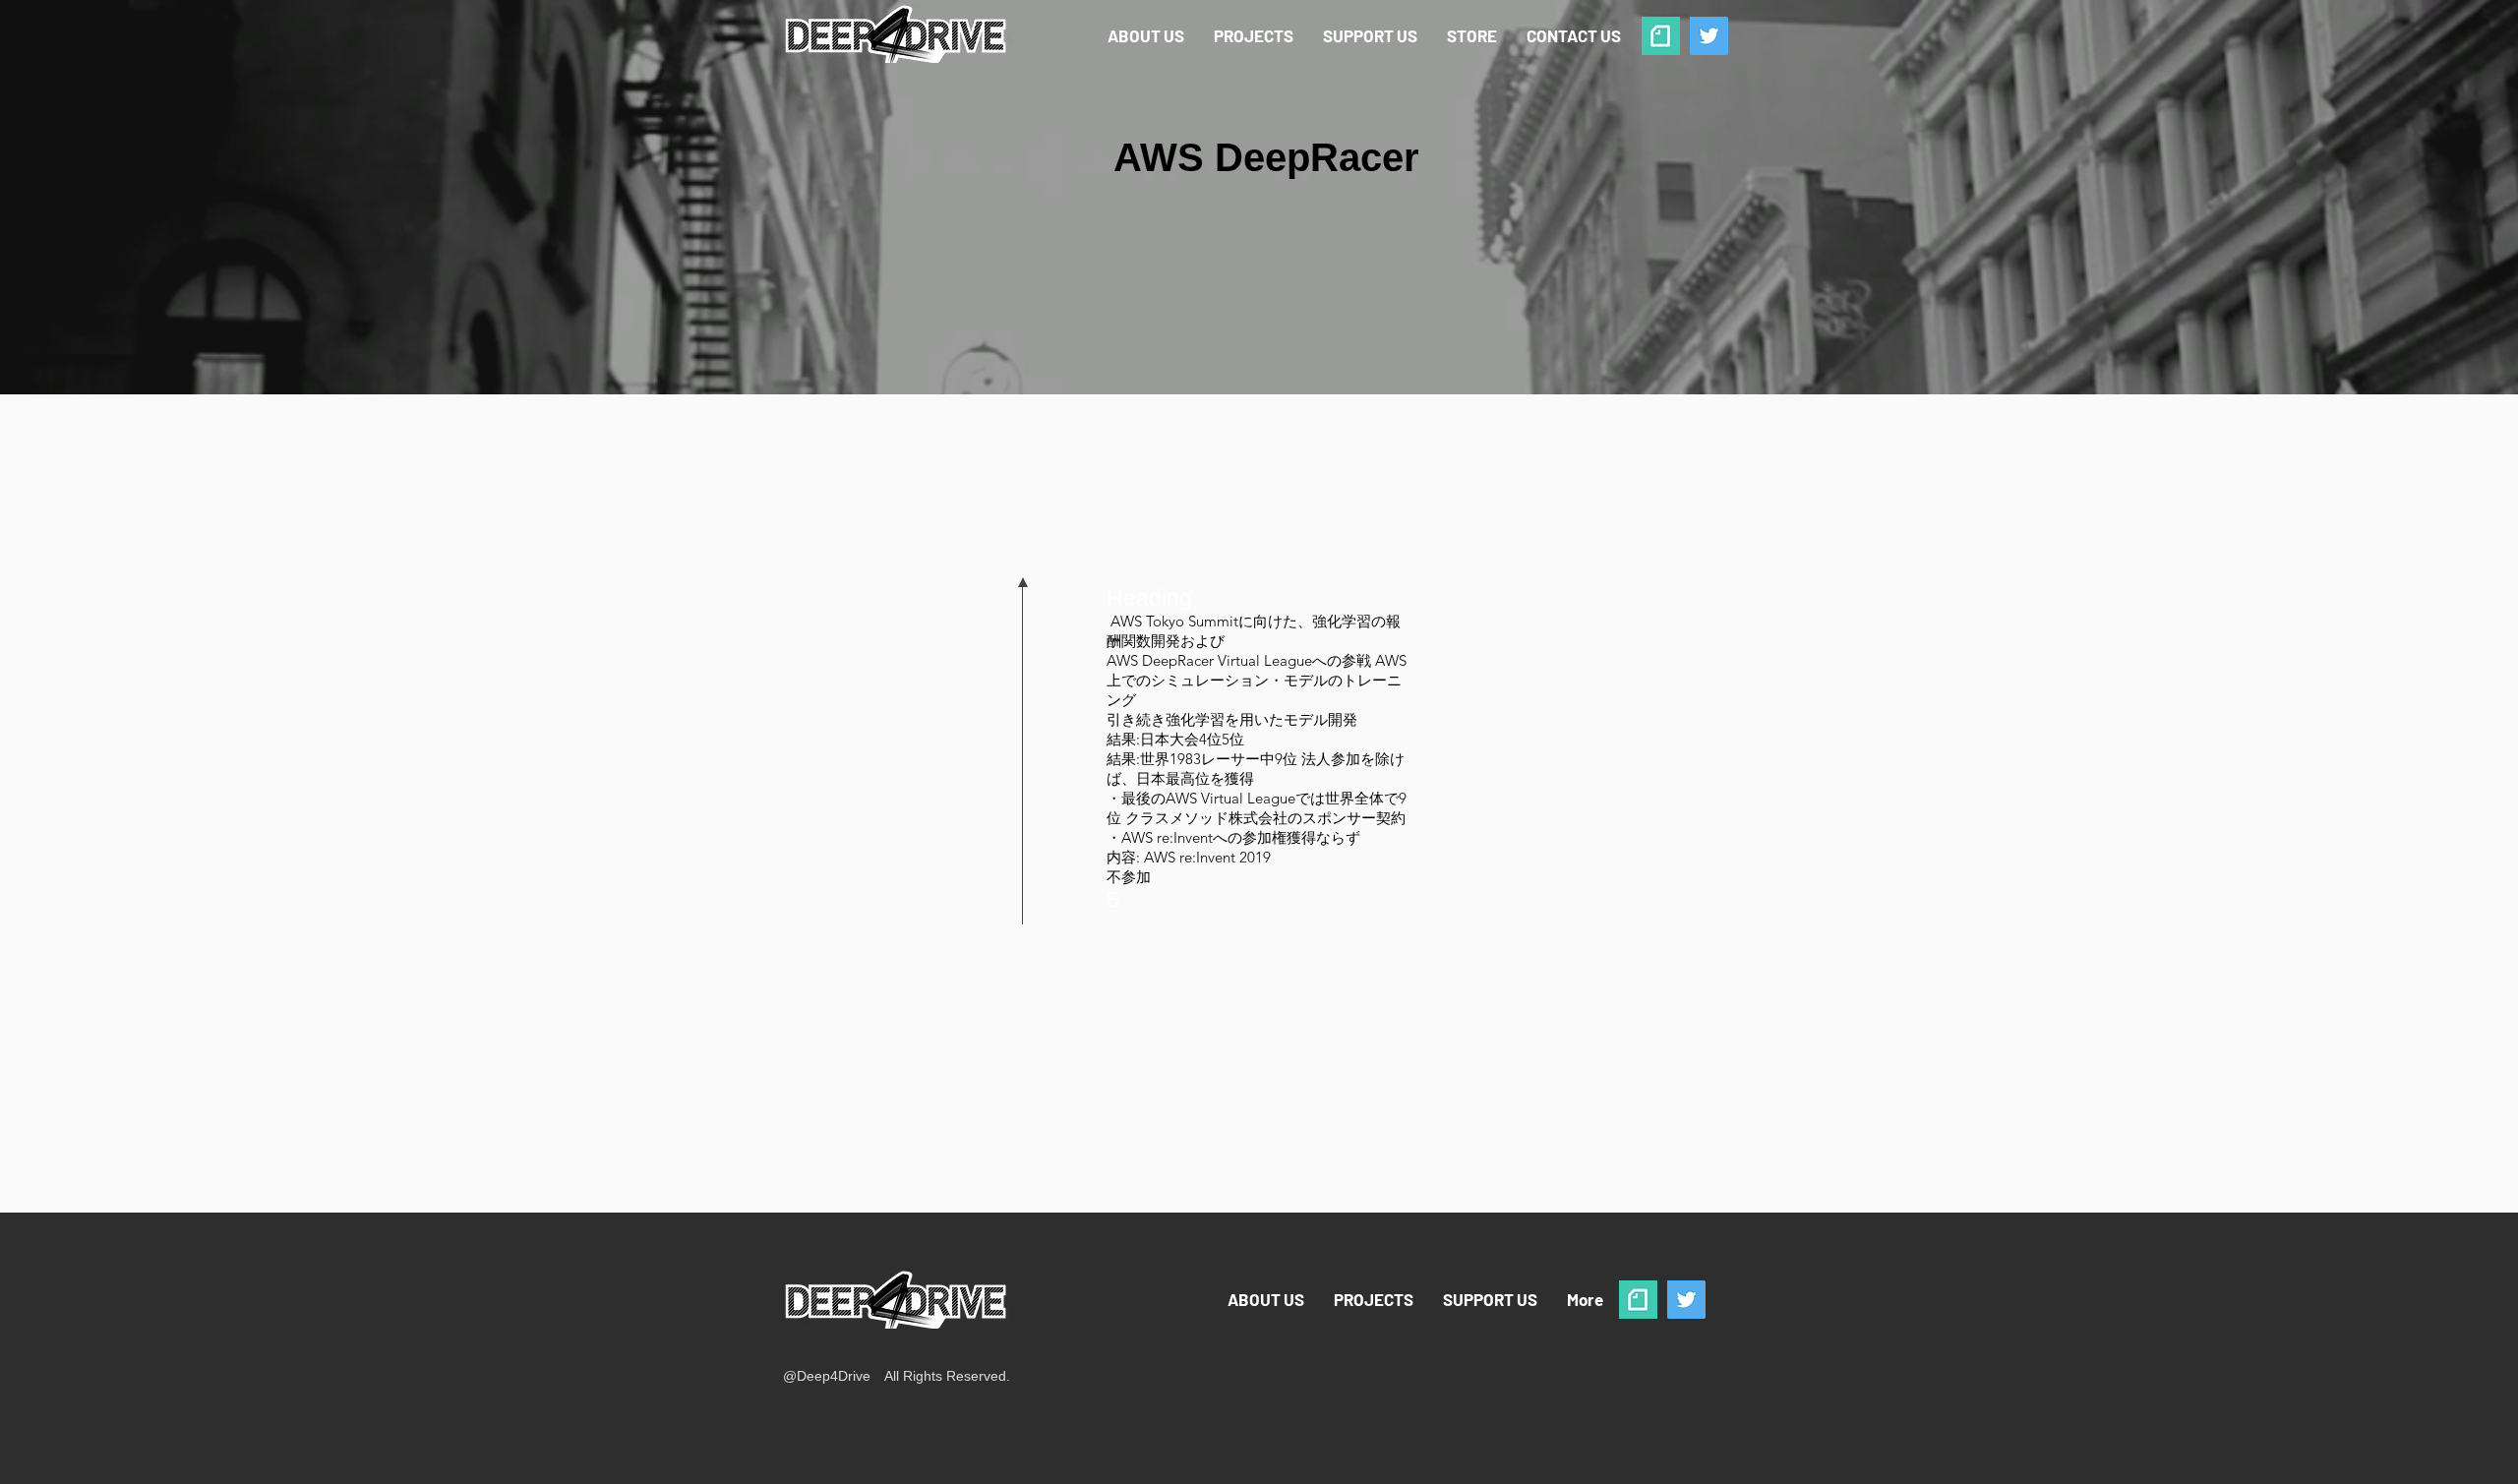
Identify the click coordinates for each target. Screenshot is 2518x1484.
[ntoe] (1661, 36)
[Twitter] (1709, 36)
